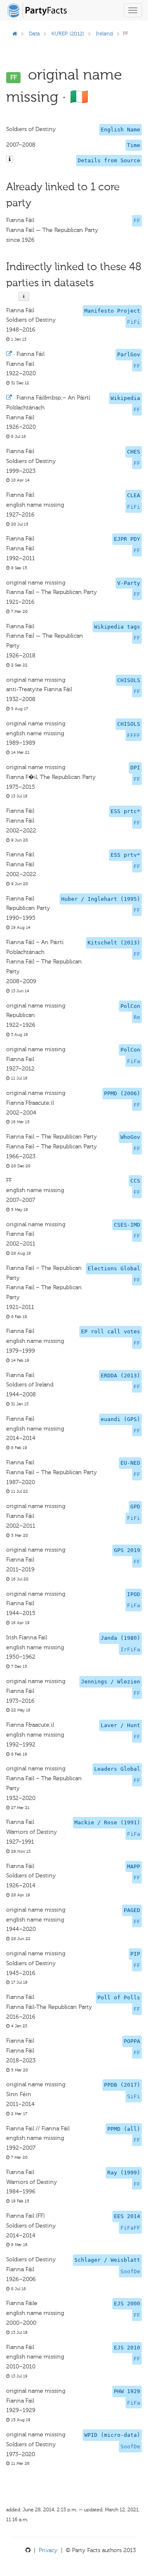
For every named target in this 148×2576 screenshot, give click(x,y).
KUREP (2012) (68, 34)
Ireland (104, 34)
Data (34, 34)
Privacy (48, 2550)
